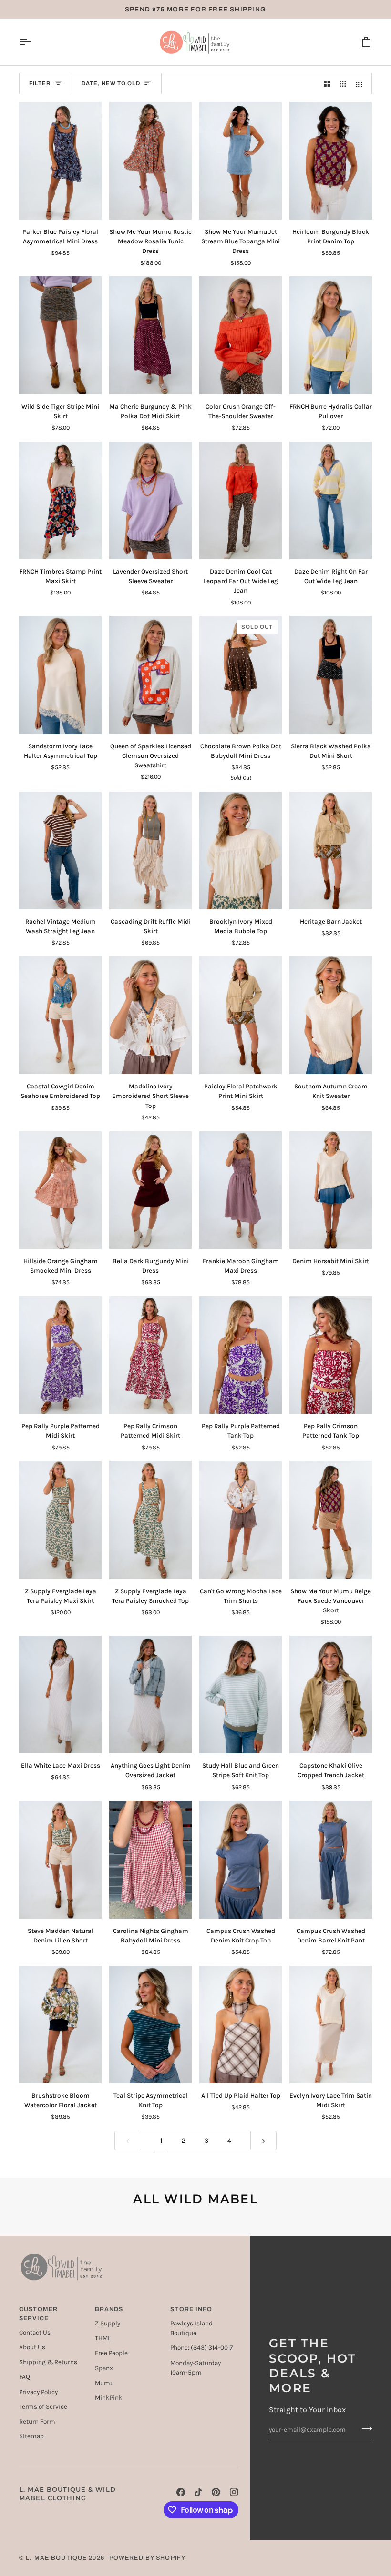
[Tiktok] (198, 2492)
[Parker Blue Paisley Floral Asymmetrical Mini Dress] (60, 161)
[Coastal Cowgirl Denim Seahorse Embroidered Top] (60, 1015)
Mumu (104, 2383)
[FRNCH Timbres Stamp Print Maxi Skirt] (60, 500)
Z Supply (108, 2323)
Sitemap (31, 2436)
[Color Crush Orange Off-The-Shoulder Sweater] (241, 335)
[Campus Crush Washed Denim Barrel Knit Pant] (331, 1859)
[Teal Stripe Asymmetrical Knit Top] (150, 2025)
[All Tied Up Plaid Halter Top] (241, 2025)
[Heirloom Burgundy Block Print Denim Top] (331, 161)
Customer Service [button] (38, 2314)
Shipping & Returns (48, 2362)
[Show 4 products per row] (361, 84)
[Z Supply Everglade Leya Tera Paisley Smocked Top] (150, 1520)
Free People (111, 2353)
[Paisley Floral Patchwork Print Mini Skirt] (241, 1015)
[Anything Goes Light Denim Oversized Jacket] (150, 1695)
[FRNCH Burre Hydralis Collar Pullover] (331, 335)
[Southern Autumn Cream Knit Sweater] (331, 1015)
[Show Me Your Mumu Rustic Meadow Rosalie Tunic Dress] (150, 161)
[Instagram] (234, 2492)
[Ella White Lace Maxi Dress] (60, 1695)
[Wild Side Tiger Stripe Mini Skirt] (60, 335)
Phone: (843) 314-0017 (201, 2348)
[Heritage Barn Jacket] (331, 850)
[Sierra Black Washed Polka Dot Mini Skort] (331, 675)
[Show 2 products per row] (327, 84)
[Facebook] (181, 2492)
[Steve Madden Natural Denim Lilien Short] (60, 1859)
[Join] (364, 2428)
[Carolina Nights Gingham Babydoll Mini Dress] (150, 1859)
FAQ (25, 2377)
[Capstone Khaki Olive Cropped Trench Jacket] (331, 1695)
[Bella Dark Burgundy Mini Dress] (150, 1190)
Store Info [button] (191, 2309)
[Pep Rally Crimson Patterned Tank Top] (331, 1355)
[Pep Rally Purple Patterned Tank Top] (241, 1355)
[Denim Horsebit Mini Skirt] (331, 1190)
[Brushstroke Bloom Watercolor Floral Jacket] (60, 2025)
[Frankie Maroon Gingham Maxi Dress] (241, 1190)
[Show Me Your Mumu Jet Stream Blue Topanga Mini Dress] (241, 161)
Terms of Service (43, 2407)
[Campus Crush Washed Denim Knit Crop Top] (241, 1859)
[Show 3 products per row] (343, 84)
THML (103, 2338)
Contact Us (35, 2332)
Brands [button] (109, 2309)
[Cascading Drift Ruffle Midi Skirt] (150, 850)
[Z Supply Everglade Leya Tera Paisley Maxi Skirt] (60, 1520)
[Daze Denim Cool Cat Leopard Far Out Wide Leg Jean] (241, 500)
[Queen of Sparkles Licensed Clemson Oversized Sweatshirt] (150, 675)
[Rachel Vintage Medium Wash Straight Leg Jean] (60, 850)
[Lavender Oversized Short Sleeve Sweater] (150, 500)
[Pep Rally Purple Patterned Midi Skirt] (60, 1355)
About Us (32, 2347)
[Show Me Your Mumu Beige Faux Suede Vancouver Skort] (331, 1520)
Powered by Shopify (147, 2558)
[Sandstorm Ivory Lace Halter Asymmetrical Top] (60, 675)
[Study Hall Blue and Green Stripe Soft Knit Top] (241, 1695)
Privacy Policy (38, 2392)
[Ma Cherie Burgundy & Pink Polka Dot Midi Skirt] (150, 335)
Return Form (37, 2421)
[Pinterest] (216, 2492)
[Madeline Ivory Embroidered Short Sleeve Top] (150, 1015)
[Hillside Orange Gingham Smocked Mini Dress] (60, 1190)
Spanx (104, 2368)
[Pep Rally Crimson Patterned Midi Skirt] (150, 1355)
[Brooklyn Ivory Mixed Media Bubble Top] (241, 850)
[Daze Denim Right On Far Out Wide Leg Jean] (331, 500)
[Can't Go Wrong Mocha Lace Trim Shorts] (241, 1520)
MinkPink (109, 2398)
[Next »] (264, 2140)
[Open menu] (33, 42)
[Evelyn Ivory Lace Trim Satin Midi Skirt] (331, 2025)
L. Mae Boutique (56, 2558)
